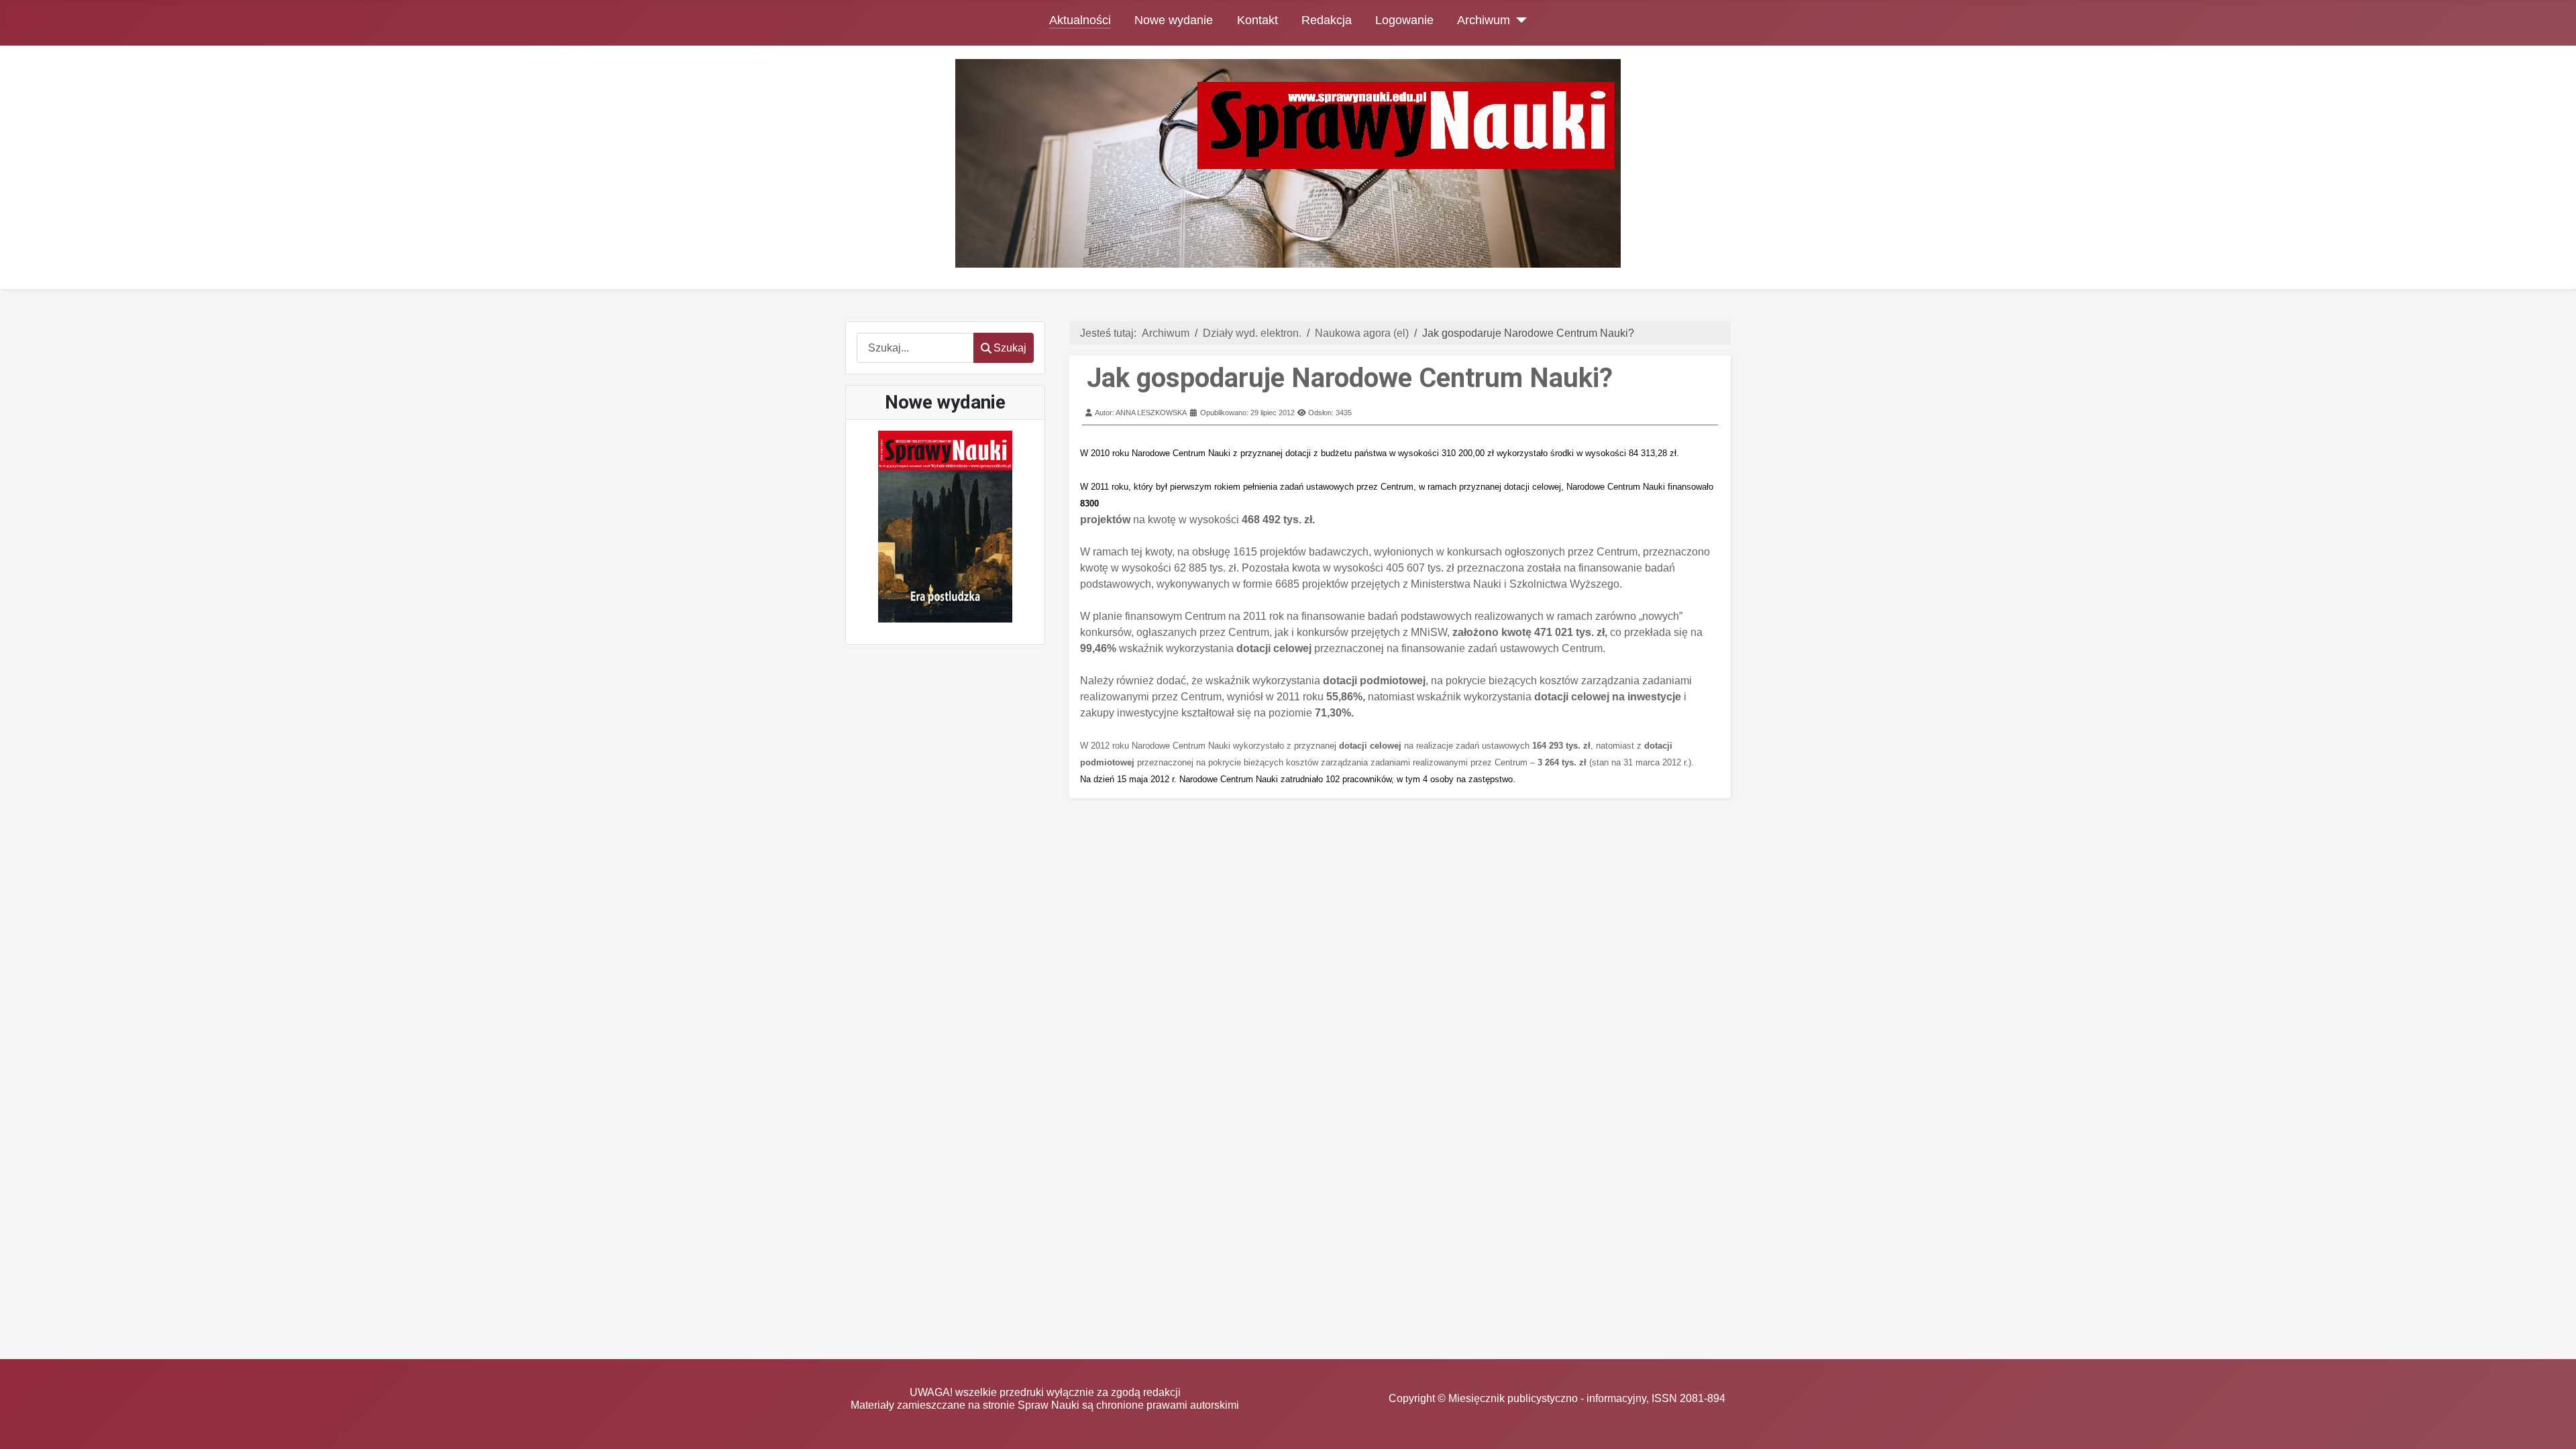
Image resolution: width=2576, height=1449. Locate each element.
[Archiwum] (1518, 20)
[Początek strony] (2553, 1426)
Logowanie (1404, 20)
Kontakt (1257, 20)
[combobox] (915, 348)
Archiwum (1484, 20)
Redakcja (1327, 20)
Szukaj (1010, 348)
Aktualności (1080, 20)
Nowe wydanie (1174, 20)
